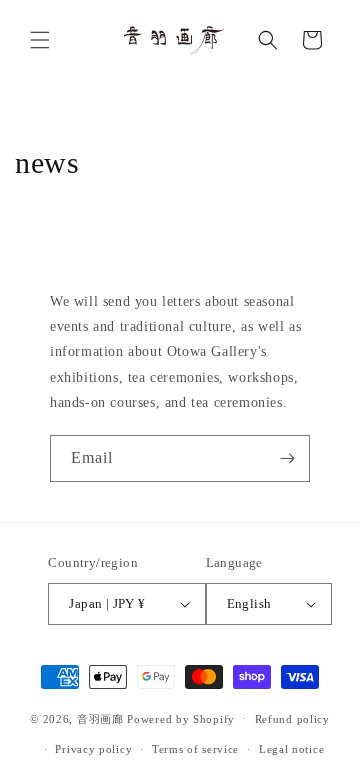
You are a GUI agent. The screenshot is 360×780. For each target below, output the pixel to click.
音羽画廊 (100, 718)
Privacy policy (93, 749)
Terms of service (195, 749)
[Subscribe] (287, 458)
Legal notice (291, 749)
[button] (40, 40)
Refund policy (292, 719)
